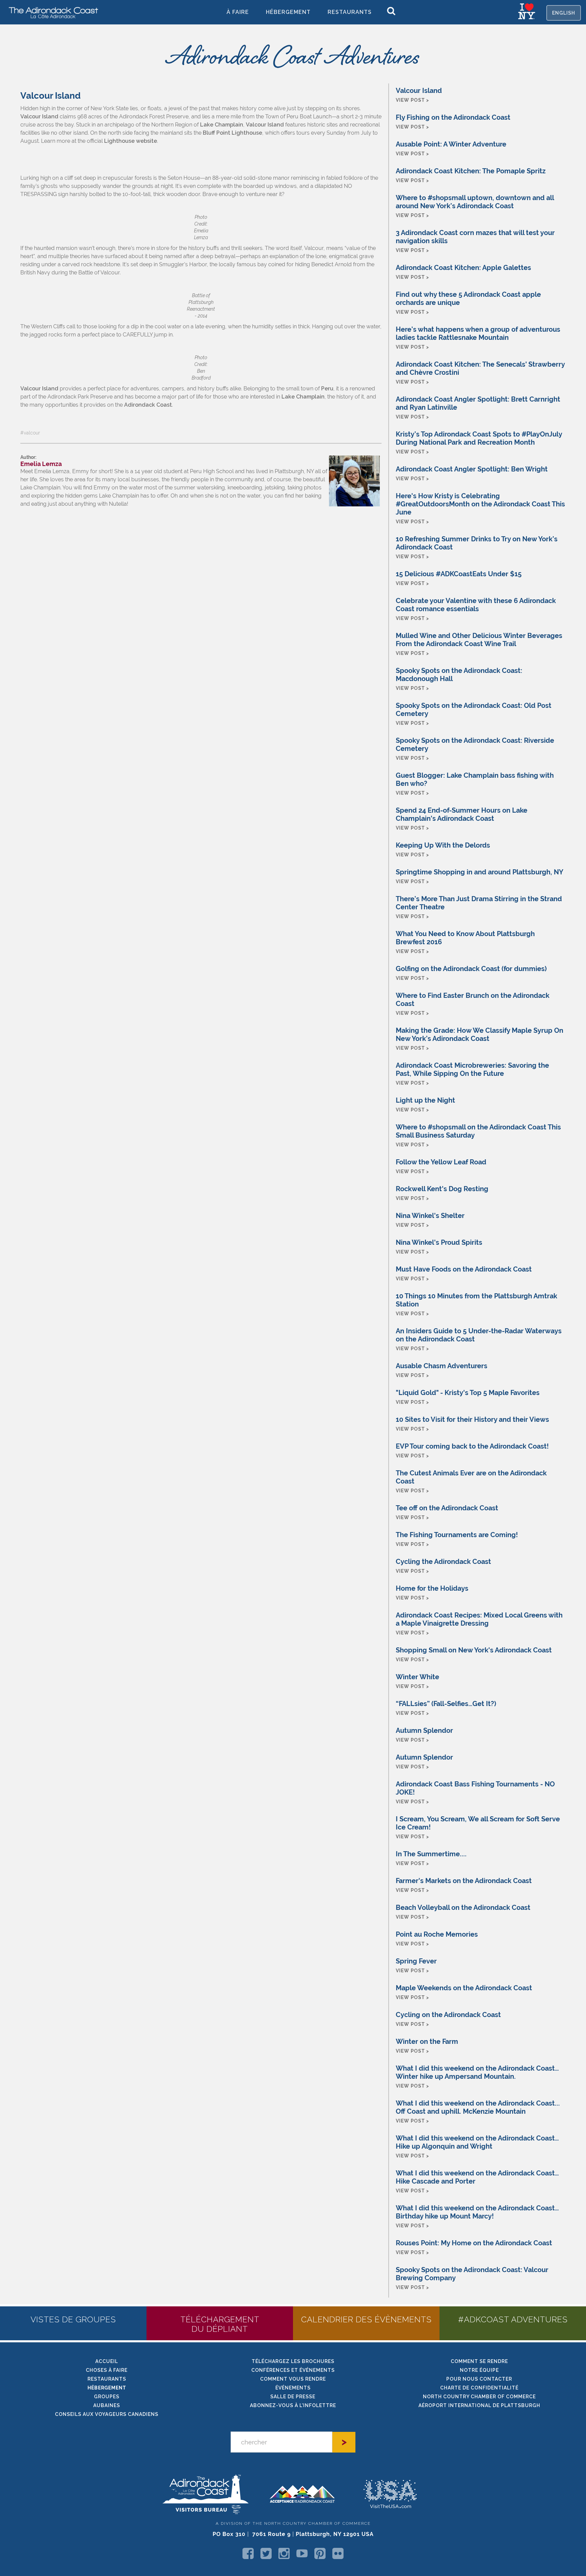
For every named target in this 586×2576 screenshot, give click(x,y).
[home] (51, 12)
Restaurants (350, 12)
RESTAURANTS (107, 2379)
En (564, 13)
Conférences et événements (293, 2370)
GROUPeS (107, 2397)
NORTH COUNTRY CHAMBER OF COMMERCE (479, 2397)
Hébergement (288, 12)
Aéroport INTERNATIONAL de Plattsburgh (479, 2405)
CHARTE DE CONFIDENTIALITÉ (479, 2388)
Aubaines (107, 2405)
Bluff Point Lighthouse (232, 133)
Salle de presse (293, 2397)
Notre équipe (479, 2370)
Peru (327, 389)
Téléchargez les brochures (293, 2361)
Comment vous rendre (293, 2379)
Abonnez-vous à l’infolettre (293, 2405)
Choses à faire (107, 2370)
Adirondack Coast (148, 405)
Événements (293, 2388)
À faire (238, 12)
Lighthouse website (131, 141)
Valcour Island (40, 117)
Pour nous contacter (479, 2379)
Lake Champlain (222, 125)
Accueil (107, 2361)
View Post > (412, 100)
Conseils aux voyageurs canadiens (107, 2414)
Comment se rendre (479, 2361)
